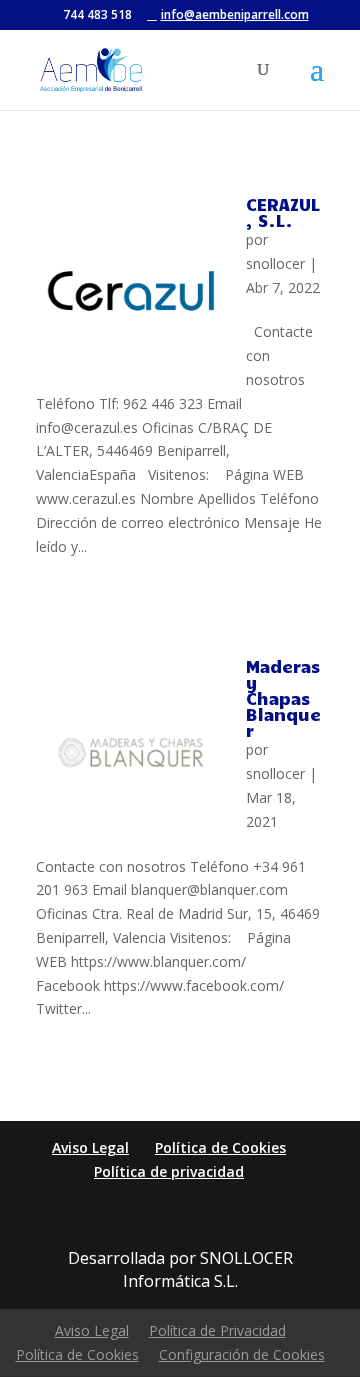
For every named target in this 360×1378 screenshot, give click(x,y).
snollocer (275, 263)
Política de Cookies (220, 1147)
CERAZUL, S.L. (283, 212)
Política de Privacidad (217, 1330)
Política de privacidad (169, 1171)
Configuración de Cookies (242, 1354)
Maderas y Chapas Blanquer (283, 698)
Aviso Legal (90, 1147)
